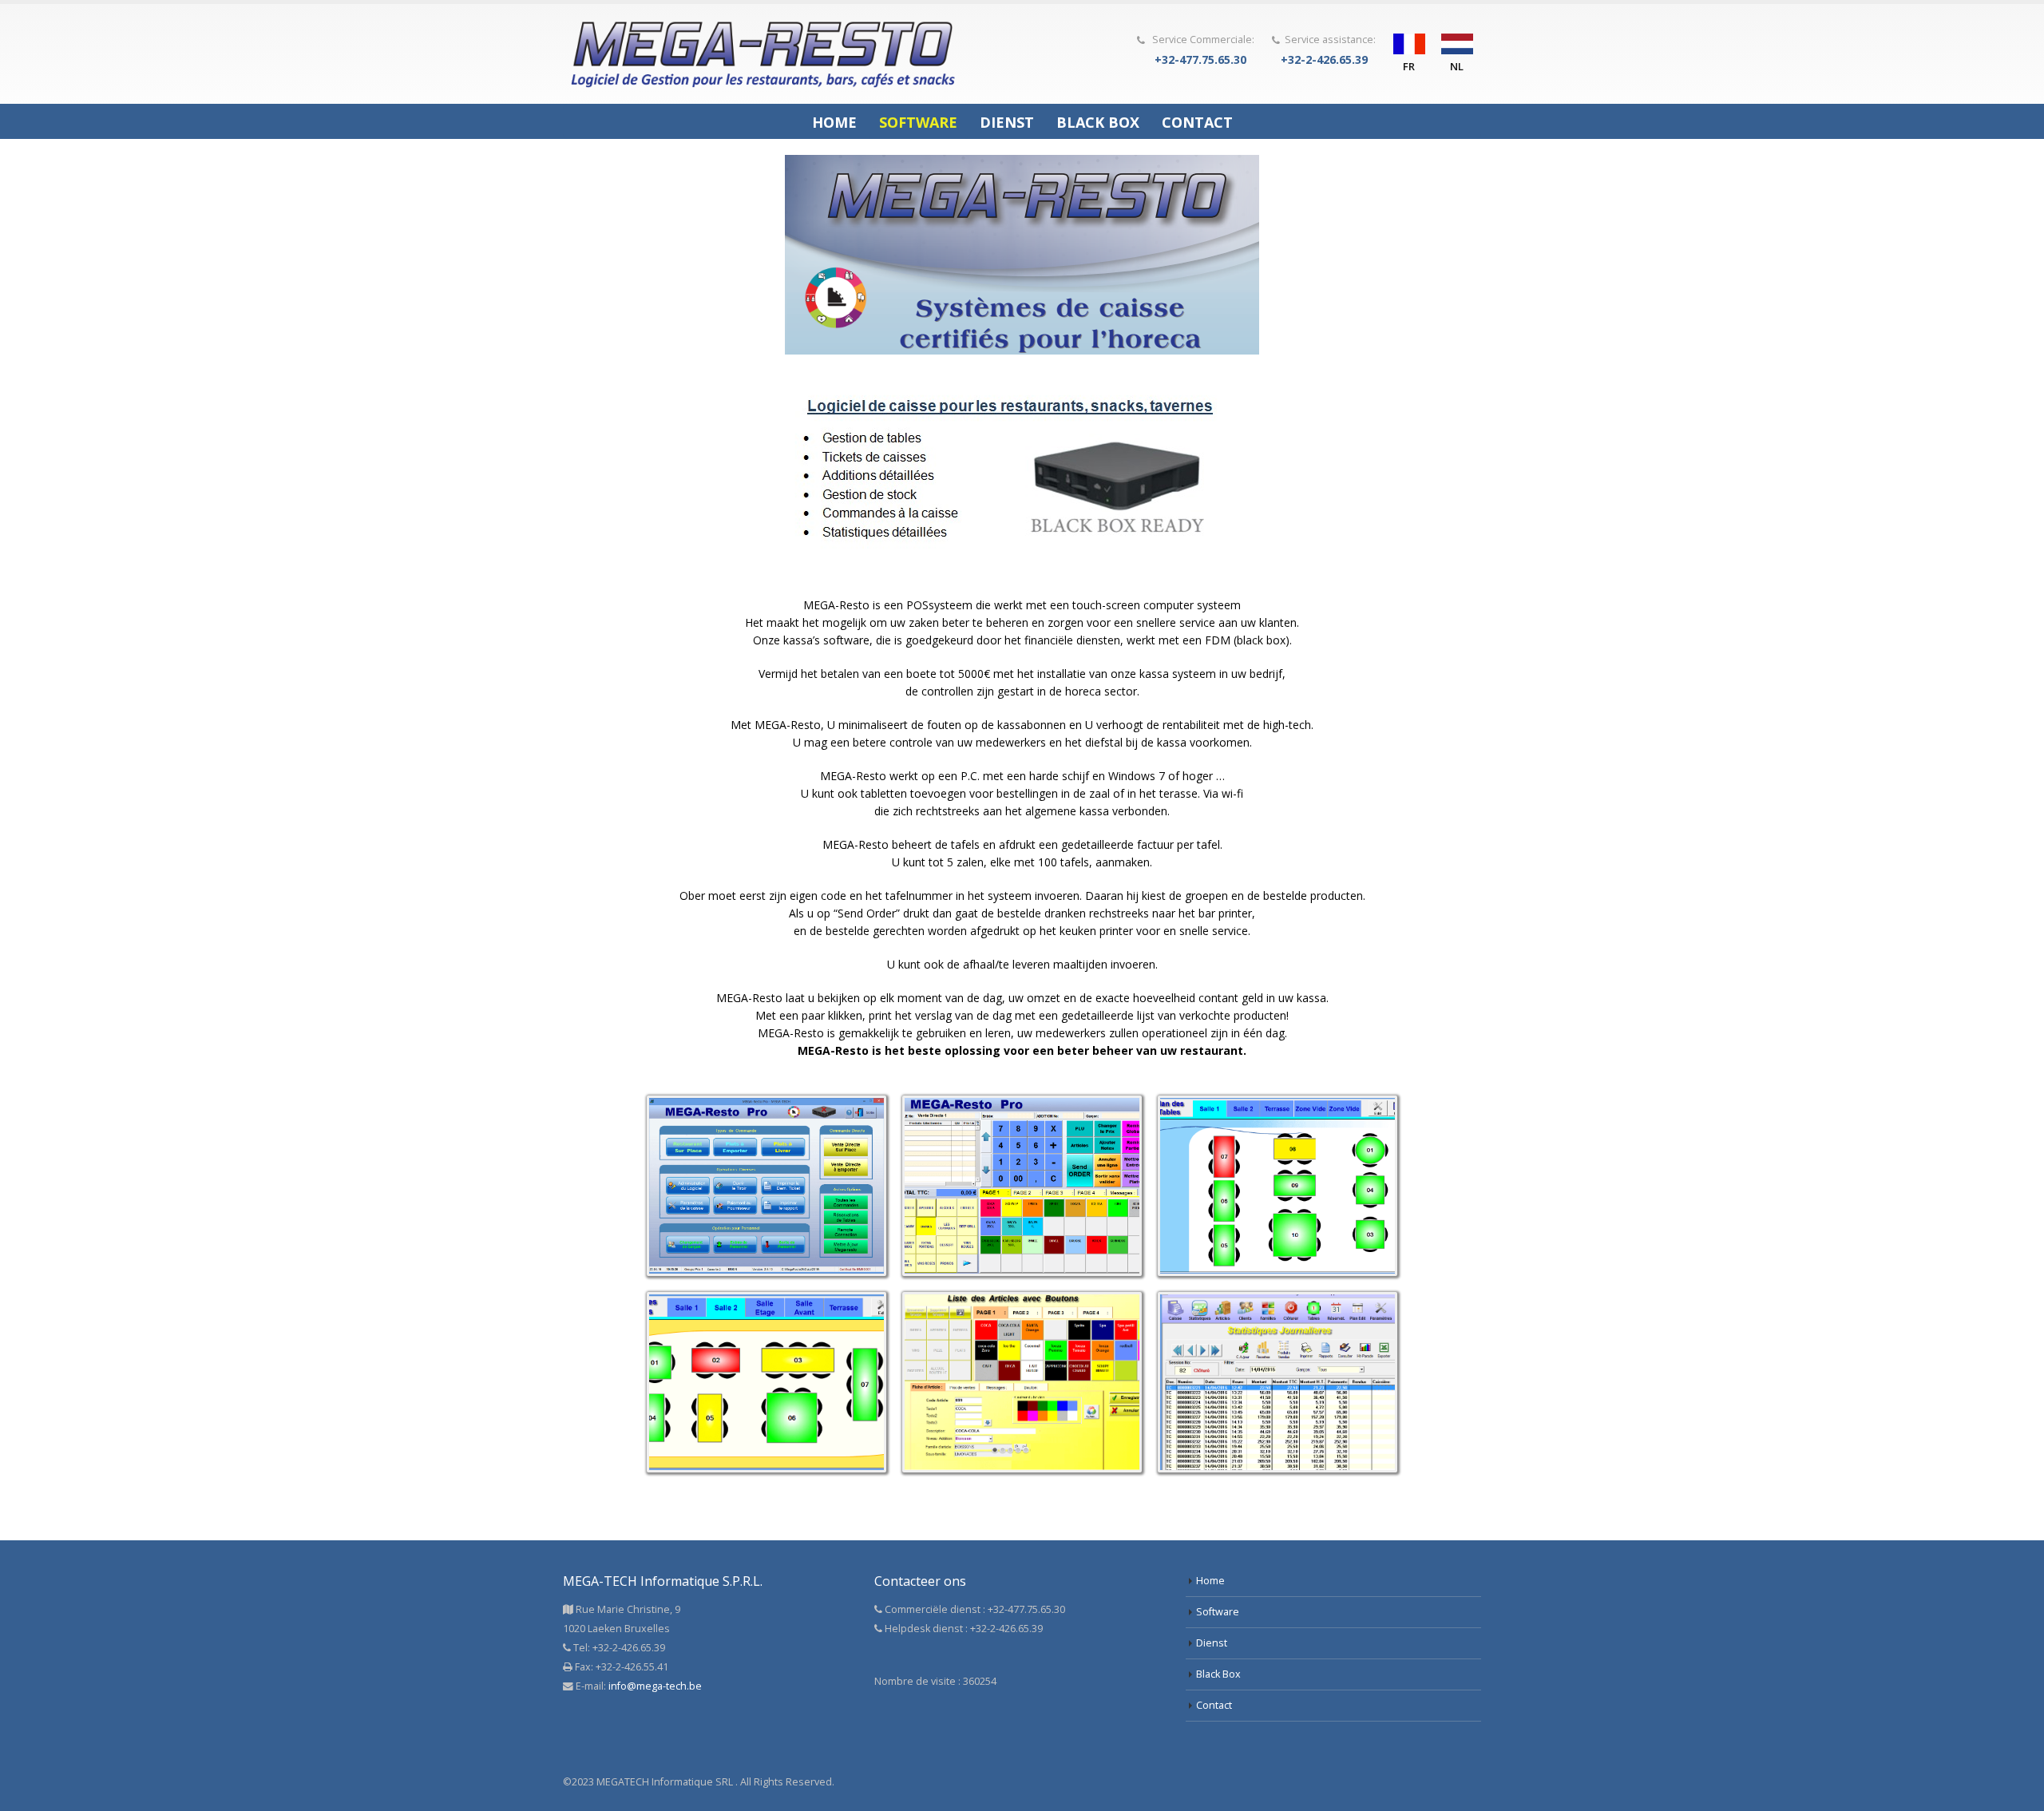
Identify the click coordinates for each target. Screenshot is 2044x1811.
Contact (1197, 122)
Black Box (1098, 122)
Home (834, 122)
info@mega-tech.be (655, 1686)
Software (918, 122)
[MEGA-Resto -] (763, 54)
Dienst (1007, 122)
